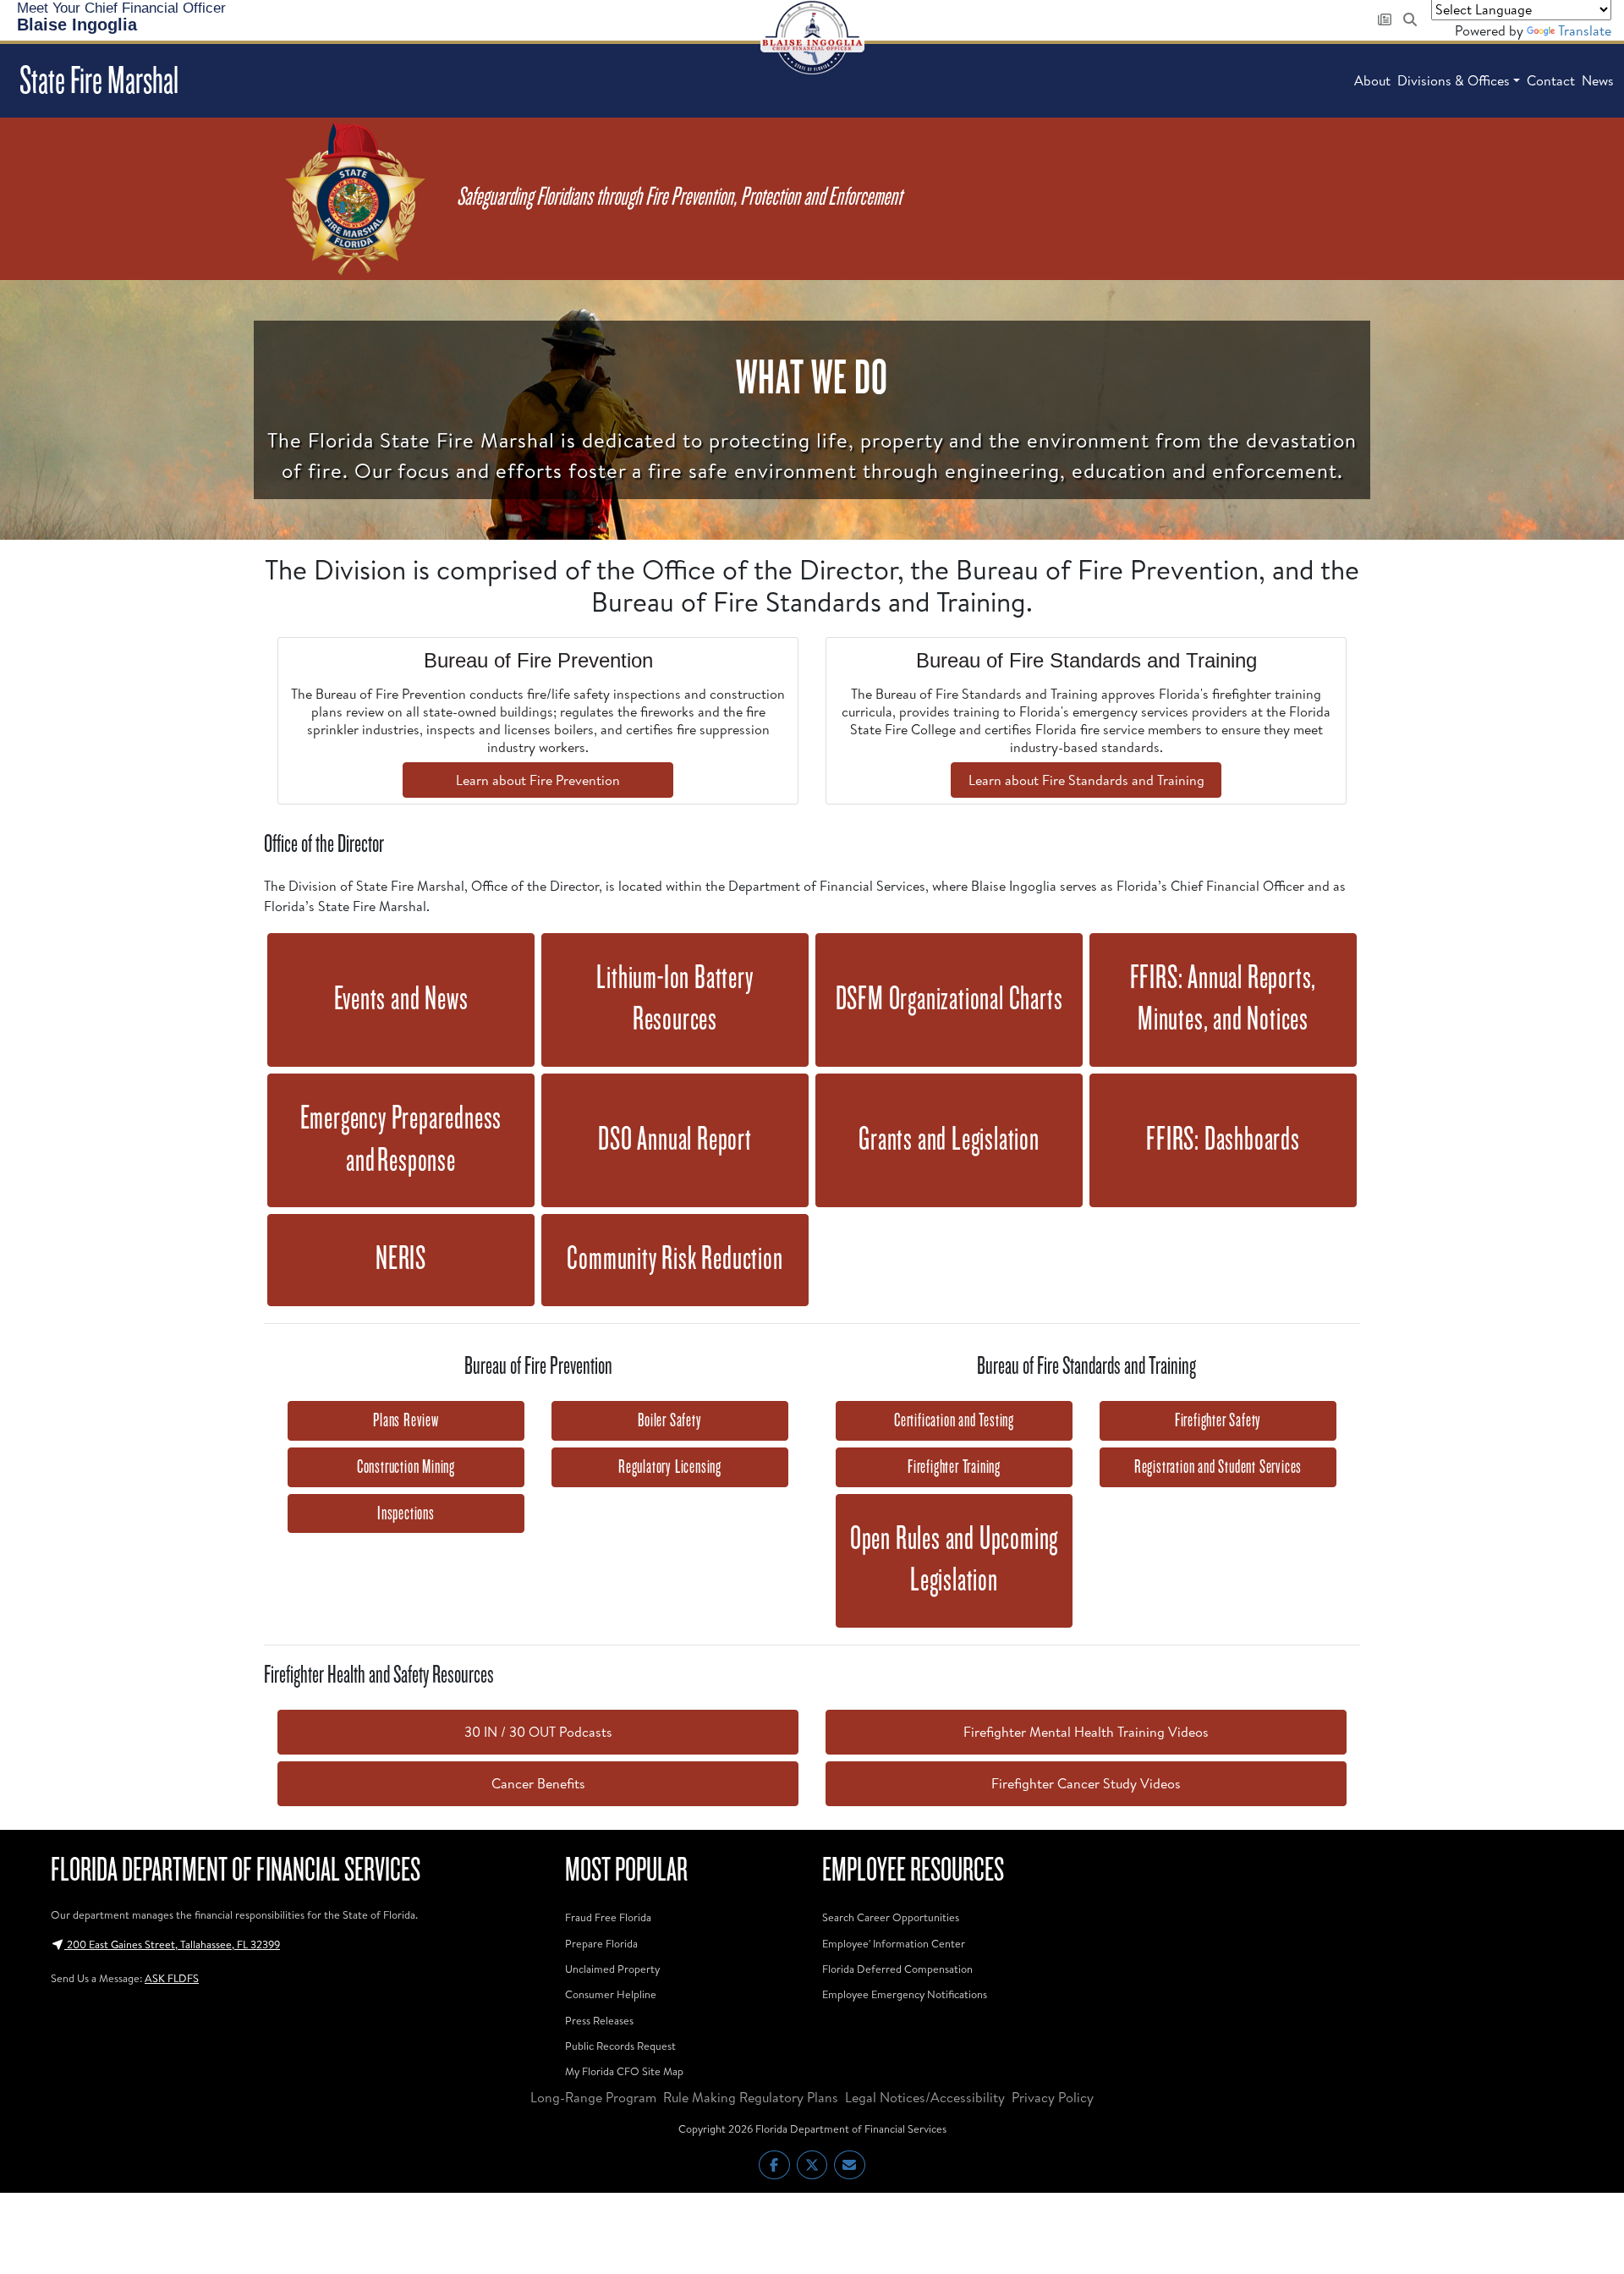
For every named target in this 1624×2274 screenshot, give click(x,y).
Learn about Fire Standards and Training (1086, 780)
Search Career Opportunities (891, 1917)
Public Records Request (620, 2046)
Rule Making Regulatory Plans (751, 2097)
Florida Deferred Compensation (897, 1969)
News (1598, 80)
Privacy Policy (1053, 2097)
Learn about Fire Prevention (538, 780)
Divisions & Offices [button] (1454, 80)
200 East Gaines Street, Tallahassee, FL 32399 (172, 1944)
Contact (1551, 80)
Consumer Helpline (611, 1994)
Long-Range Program (593, 2097)
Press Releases (599, 2020)
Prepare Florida (601, 1943)
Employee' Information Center (894, 1943)
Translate (1585, 30)
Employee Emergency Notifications (905, 1994)
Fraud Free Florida (608, 1917)
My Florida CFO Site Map (624, 2071)
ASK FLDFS (172, 1978)
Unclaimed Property (612, 1969)
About (1372, 80)
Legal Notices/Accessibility (925, 2097)
